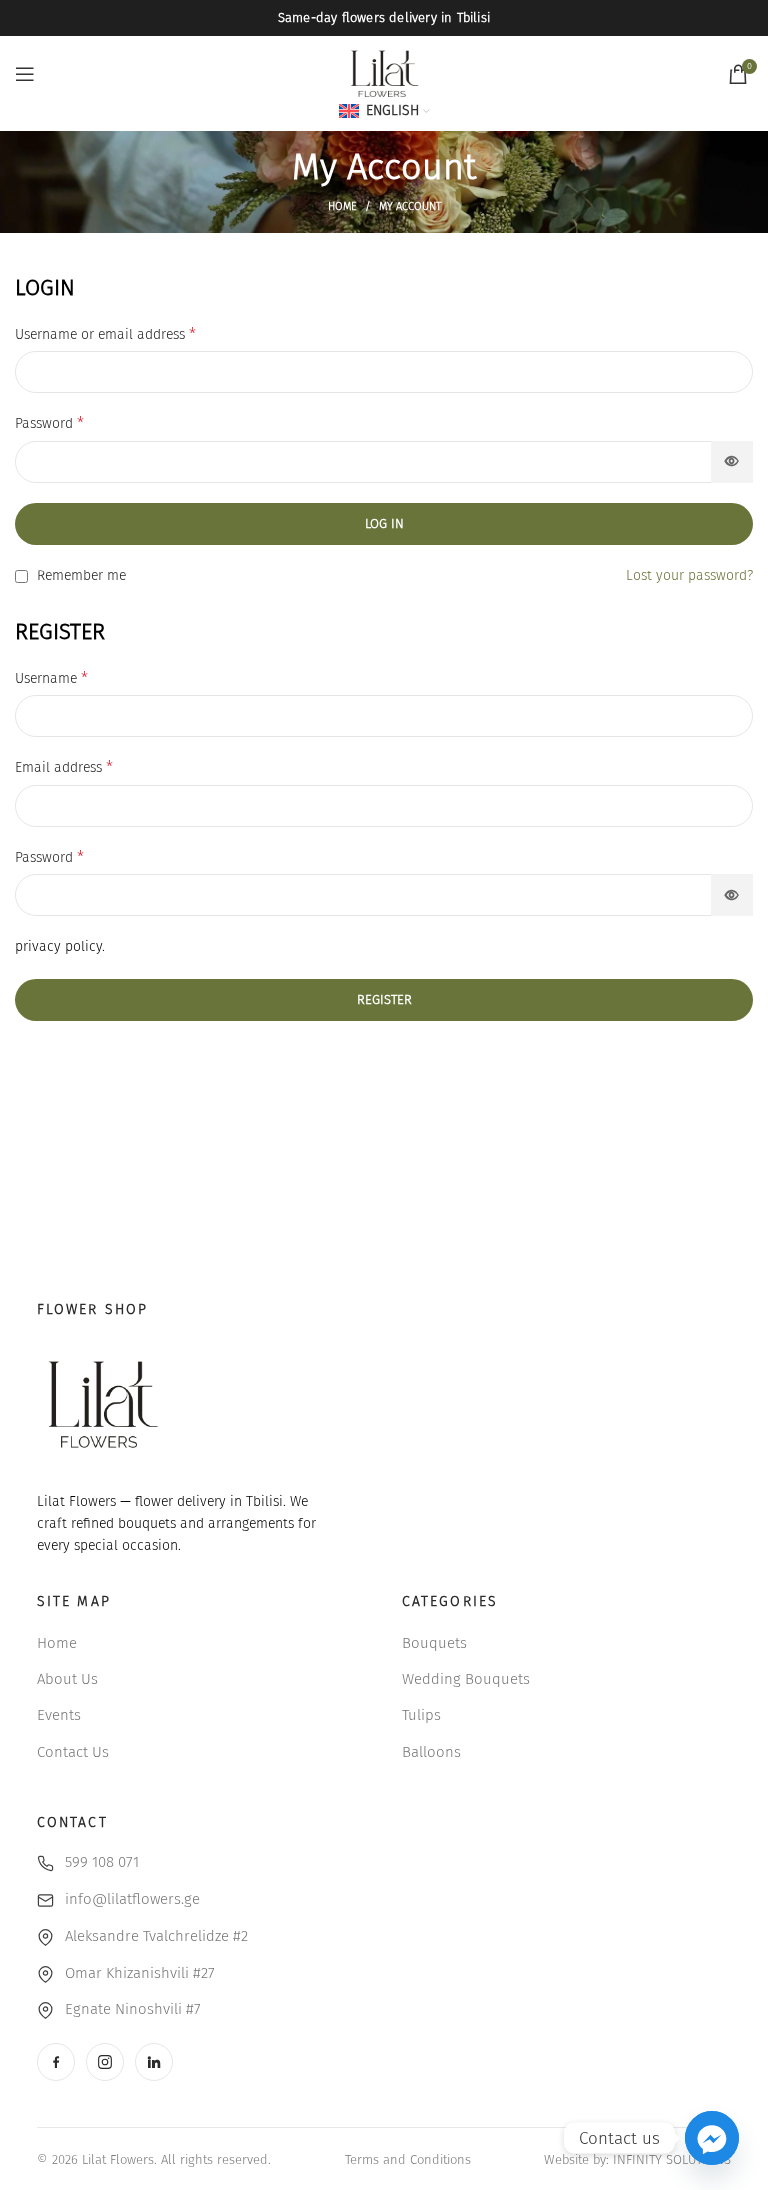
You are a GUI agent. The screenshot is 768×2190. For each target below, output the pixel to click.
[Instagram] (105, 2062)
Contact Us (73, 1752)
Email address (64, 766)
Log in (384, 523)
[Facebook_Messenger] (712, 2138)
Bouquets (434, 1643)
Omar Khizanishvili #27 (140, 1973)
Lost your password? (689, 575)
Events (59, 1715)
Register (384, 999)
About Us (67, 1679)
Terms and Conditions (408, 2159)
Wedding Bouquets (466, 1679)
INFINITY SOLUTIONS (672, 2159)
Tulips (421, 1715)
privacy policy (58, 946)
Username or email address (105, 333)
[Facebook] (56, 2062)
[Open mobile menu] (25, 74)
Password (49, 422)
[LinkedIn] (154, 2062)
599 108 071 (102, 1862)
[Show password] (732, 462)
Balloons (431, 1752)
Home (342, 206)
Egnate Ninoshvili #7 (133, 2009)
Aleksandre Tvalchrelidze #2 (156, 1936)
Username (51, 677)
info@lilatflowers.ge (132, 1899)
